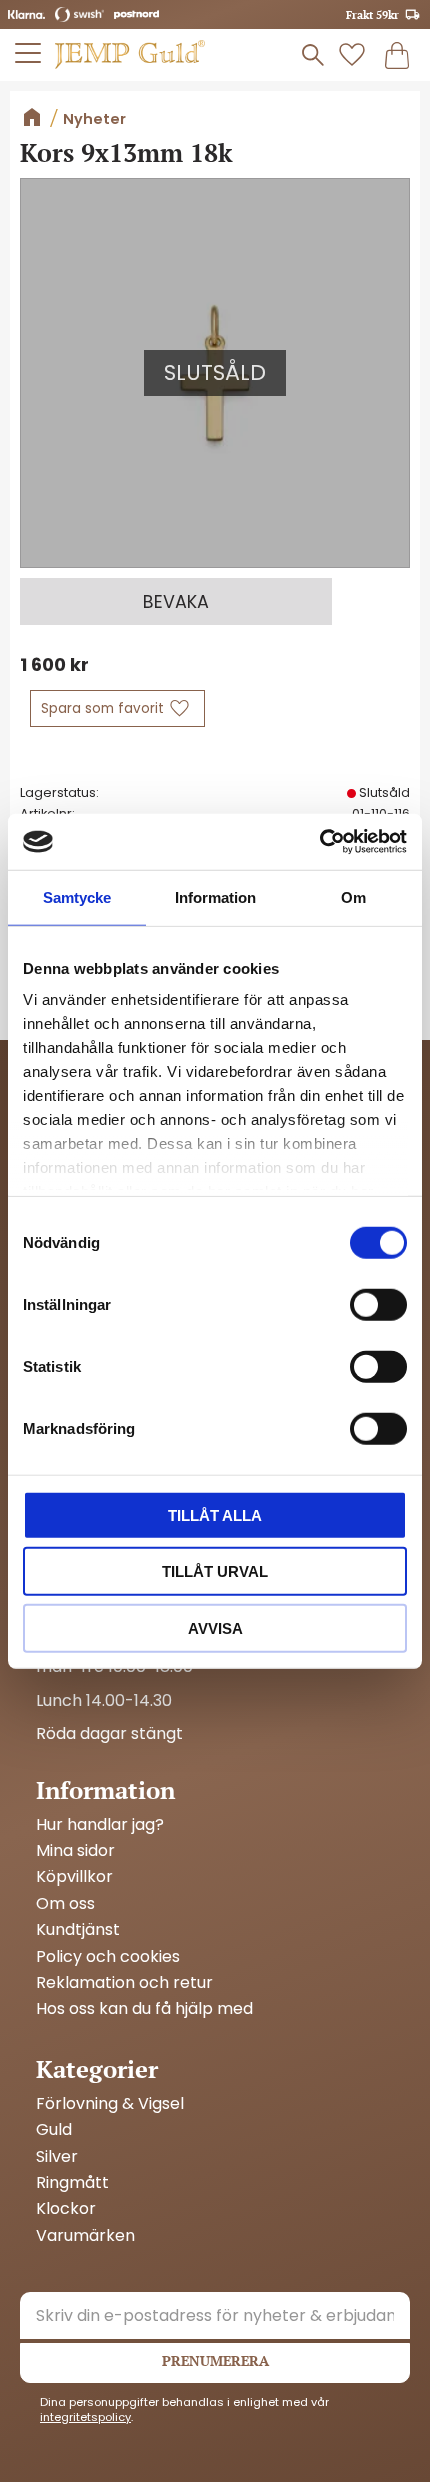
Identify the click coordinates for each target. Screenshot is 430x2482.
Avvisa (215, 1627)
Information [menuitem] (105, 1790)
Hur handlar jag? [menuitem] (100, 1825)
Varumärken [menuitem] (85, 2236)
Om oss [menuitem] (65, 1904)
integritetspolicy (85, 2417)
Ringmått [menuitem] (72, 2183)
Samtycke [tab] (77, 896)
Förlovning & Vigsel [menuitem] (110, 2104)
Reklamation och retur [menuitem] (124, 1983)
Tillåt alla (215, 1514)
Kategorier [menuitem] (97, 2069)
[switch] (378, 1304)
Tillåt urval (215, 1571)
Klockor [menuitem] (66, 2209)
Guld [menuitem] (54, 2130)
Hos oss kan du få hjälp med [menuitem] (144, 2009)
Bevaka (176, 602)
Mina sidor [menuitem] (75, 1851)
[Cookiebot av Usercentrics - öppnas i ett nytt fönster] (319, 842)
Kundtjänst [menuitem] (78, 1930)
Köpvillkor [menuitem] (74, 1877)
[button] (29, 53)
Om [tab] (353, 896)
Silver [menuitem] (57, 2157)
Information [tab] (215, 896)
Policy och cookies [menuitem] (108, 1957)
